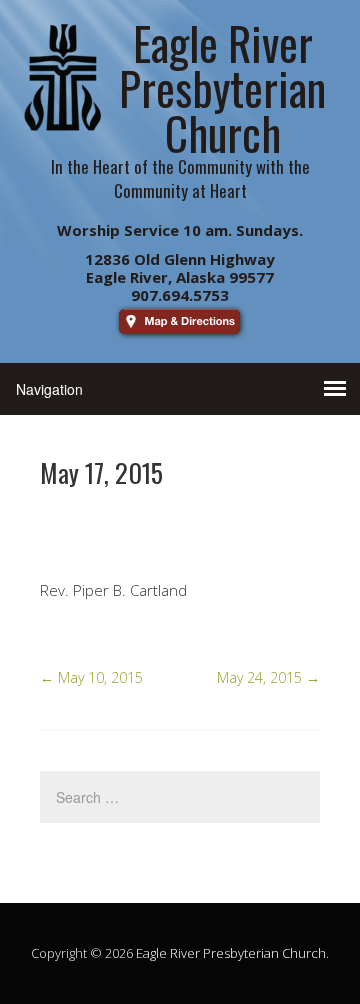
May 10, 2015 (91, 677)
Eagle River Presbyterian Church (231, 953)
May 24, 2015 (268, 677)
